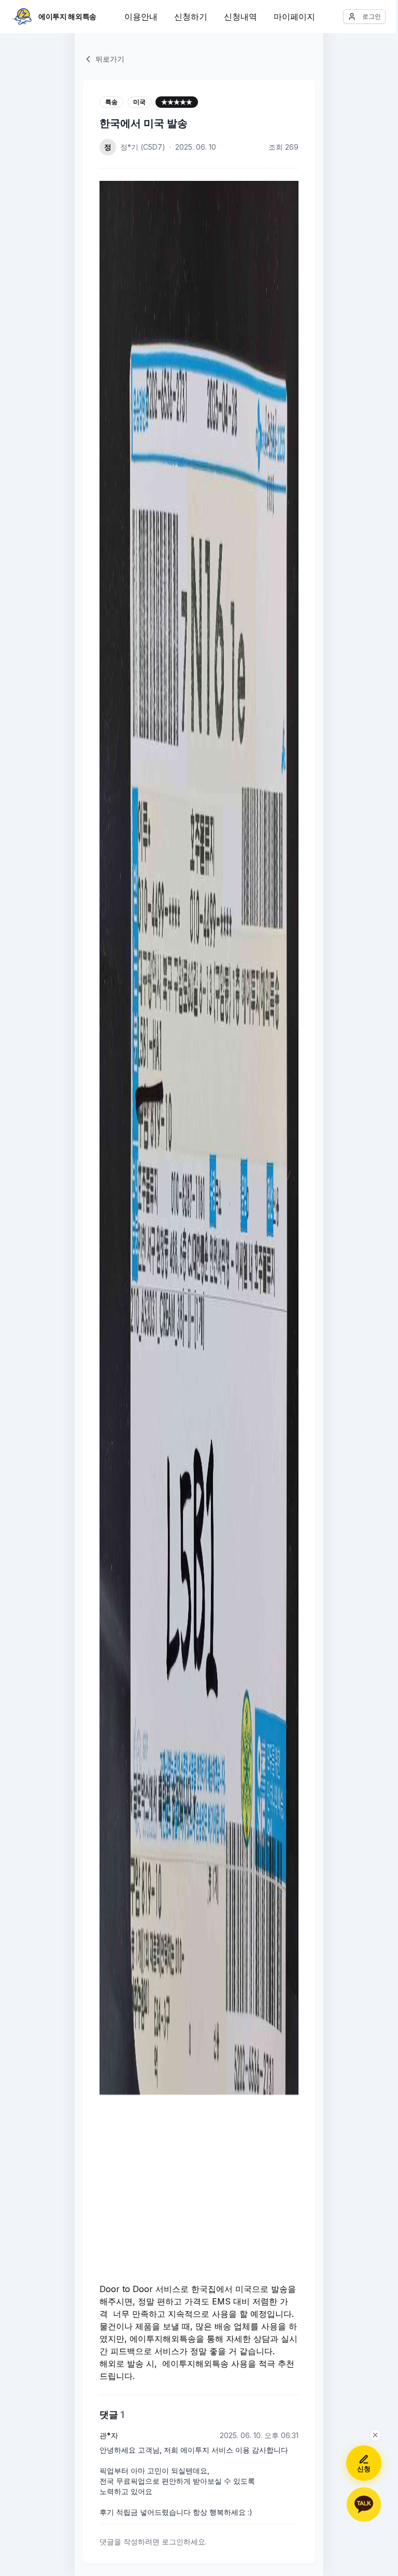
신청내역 (240, 17)
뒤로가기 (110, 59)
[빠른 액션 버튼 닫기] (375, 2435)
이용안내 (141, 17)
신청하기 (191, 17)
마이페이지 (294, 17)
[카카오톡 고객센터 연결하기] (364, 2504)
